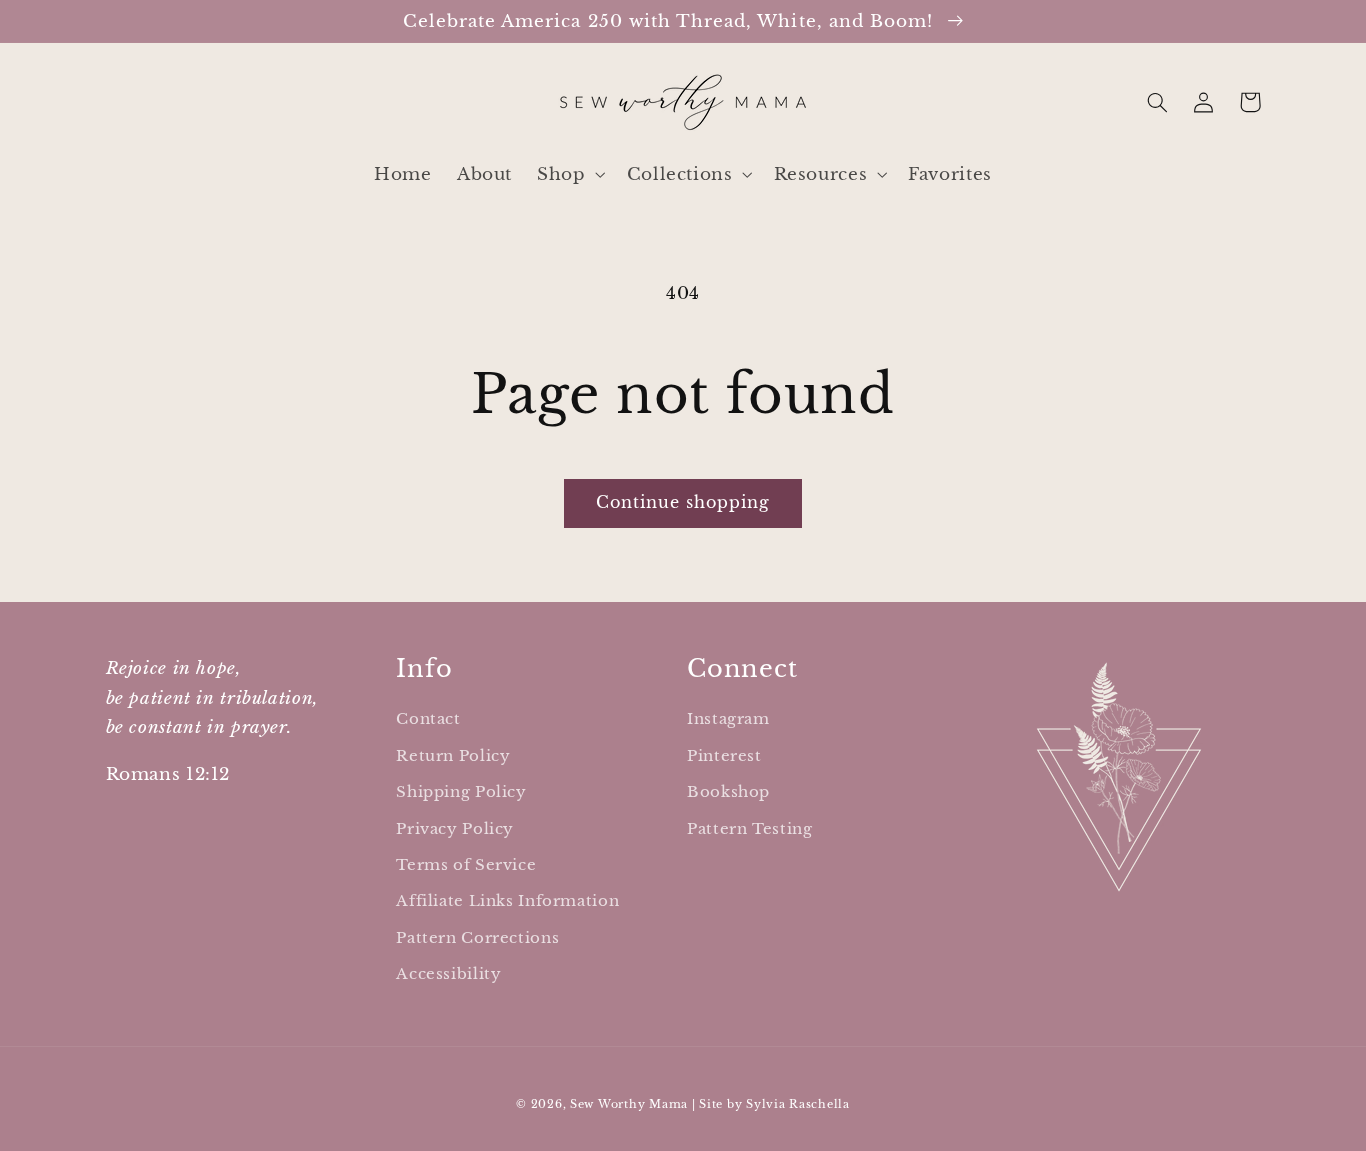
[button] (569, 174)
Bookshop (728, 792)
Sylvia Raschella (798, 1104)
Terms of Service (466, 865)
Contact (428, 719)
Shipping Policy (461, 792)
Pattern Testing (749, 829)
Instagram (728, 719)
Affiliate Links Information (507, 901)
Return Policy (453, 756)
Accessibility (448, 974)
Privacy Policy (455, 829)
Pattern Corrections (477, 938)
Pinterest (724, 756)
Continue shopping (683, 502)
